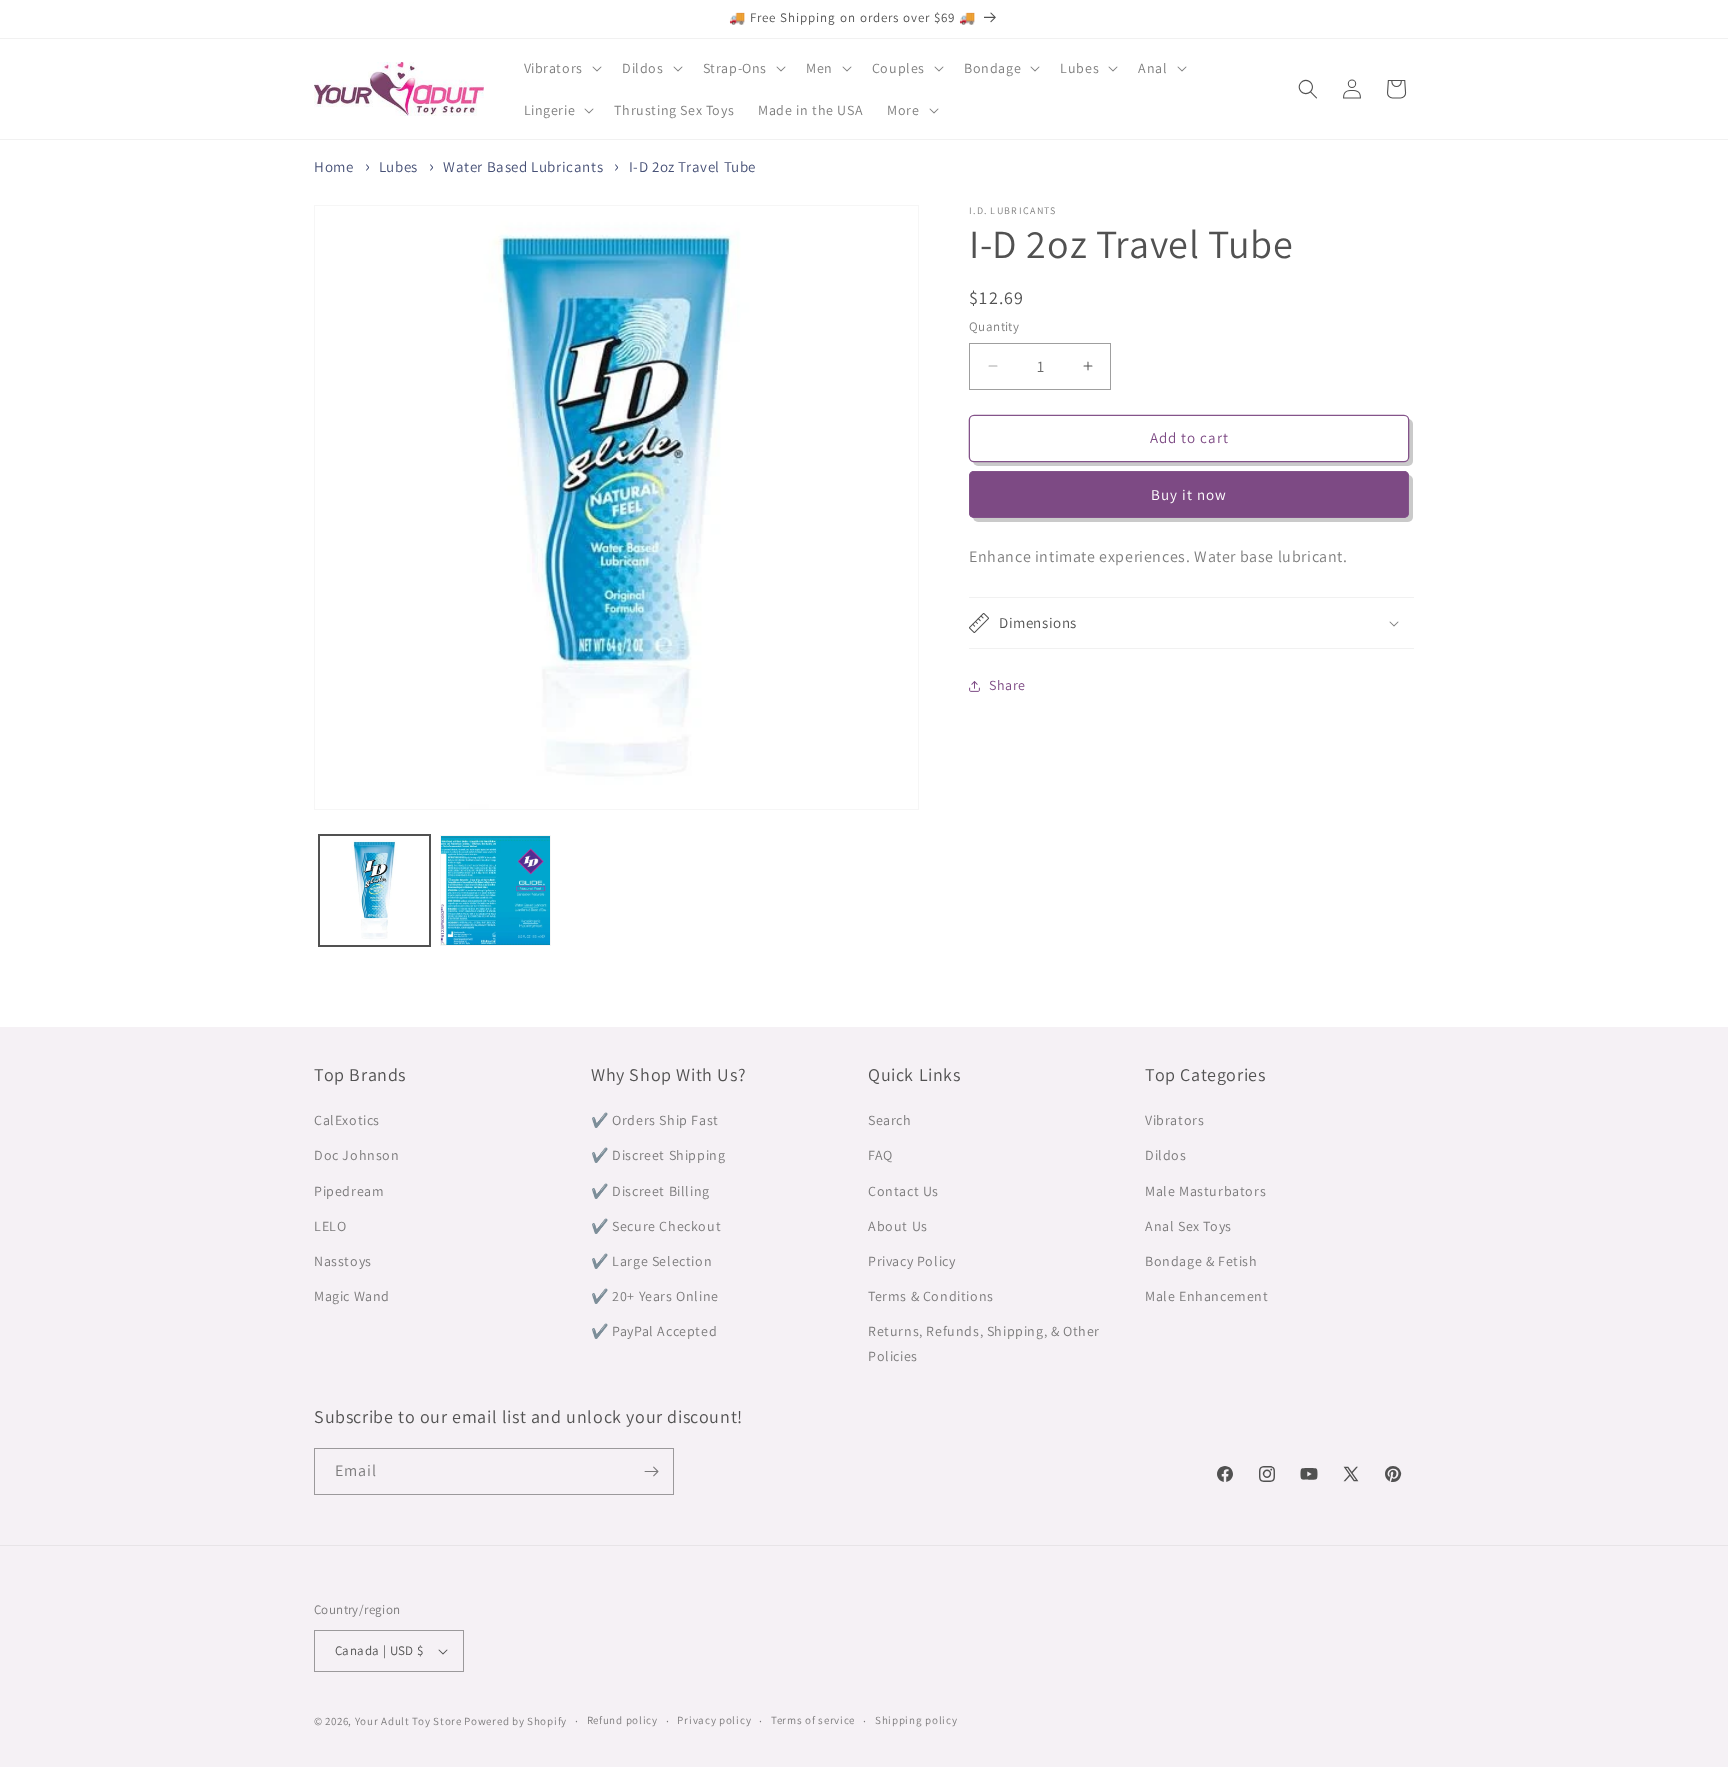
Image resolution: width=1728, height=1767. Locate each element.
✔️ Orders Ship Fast (655, 1120)
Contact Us (903, 1191)
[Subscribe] (651, 1471)
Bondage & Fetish (1201, 1261)
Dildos (1166, 1155)
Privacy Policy (911, 1261)
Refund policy (622, 1720)
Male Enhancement (1207, 1296)
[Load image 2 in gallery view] (495, 890)
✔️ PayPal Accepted (654, 1331)
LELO (330, 1226)
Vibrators (1174, 1120)
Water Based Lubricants (523, 166)
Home (333, 166)
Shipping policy (916, 1720)
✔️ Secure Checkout (656, 1226)
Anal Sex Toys (1188, 1226)
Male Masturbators (1205, 1191)
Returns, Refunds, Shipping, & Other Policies (984, 1343)
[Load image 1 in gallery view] (374, 890)
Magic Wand (352, 1296)
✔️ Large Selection (651, 1261)
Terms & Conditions (931, 1296)
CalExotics (347, 1120)
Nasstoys (343, 1261)
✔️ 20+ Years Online (655, 1296)
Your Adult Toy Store (408, 1721)
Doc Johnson (357, 1155)
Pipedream (349, 1191)
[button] (561, 68)
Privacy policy (714, 1720)
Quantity (994, 326)
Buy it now (1189, 494)
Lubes (398, 166)
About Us (898, 1226)
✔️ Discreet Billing (650, 1191)
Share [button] (1007, 686)
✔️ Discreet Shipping (658, 1155)
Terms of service (813, 1720)
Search (890, 1120)
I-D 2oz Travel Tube (692, 166)
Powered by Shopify (515, 1721)
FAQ (880, 1155)
